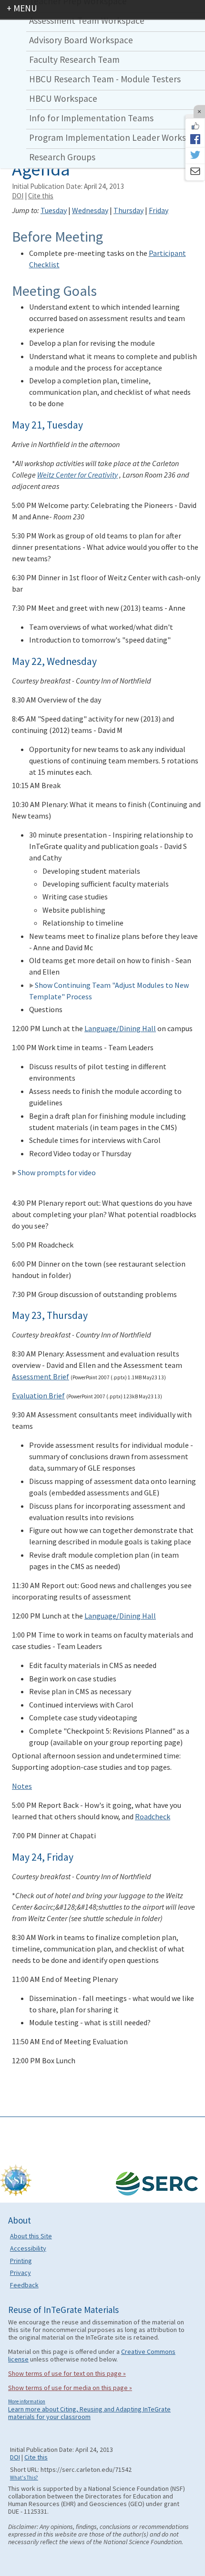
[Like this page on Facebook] (195, 126)
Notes (22, 1786)
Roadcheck (153, 1816)
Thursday (128, 210)
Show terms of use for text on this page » (67, 2373)
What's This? (24, 2478)
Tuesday (54, 210)
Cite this (41, 196)
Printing (21, 2261)
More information (27, 2401)
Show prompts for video (57, 1172)
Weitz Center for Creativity (77, 475)
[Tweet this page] (195, 156)
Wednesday (90, 210)
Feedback (24, 2285)
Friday (159, 210)
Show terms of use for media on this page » (70, 2388)
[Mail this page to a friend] (195, 172)
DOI (18, 196)
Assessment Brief (41, 1376)
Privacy (20, 2273)
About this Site (31, 2236)
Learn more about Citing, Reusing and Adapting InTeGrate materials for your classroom (89, 2413)
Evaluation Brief (38, 1395)
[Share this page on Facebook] (195, 139)
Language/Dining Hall (120, 1028)
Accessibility (28, 2248)
